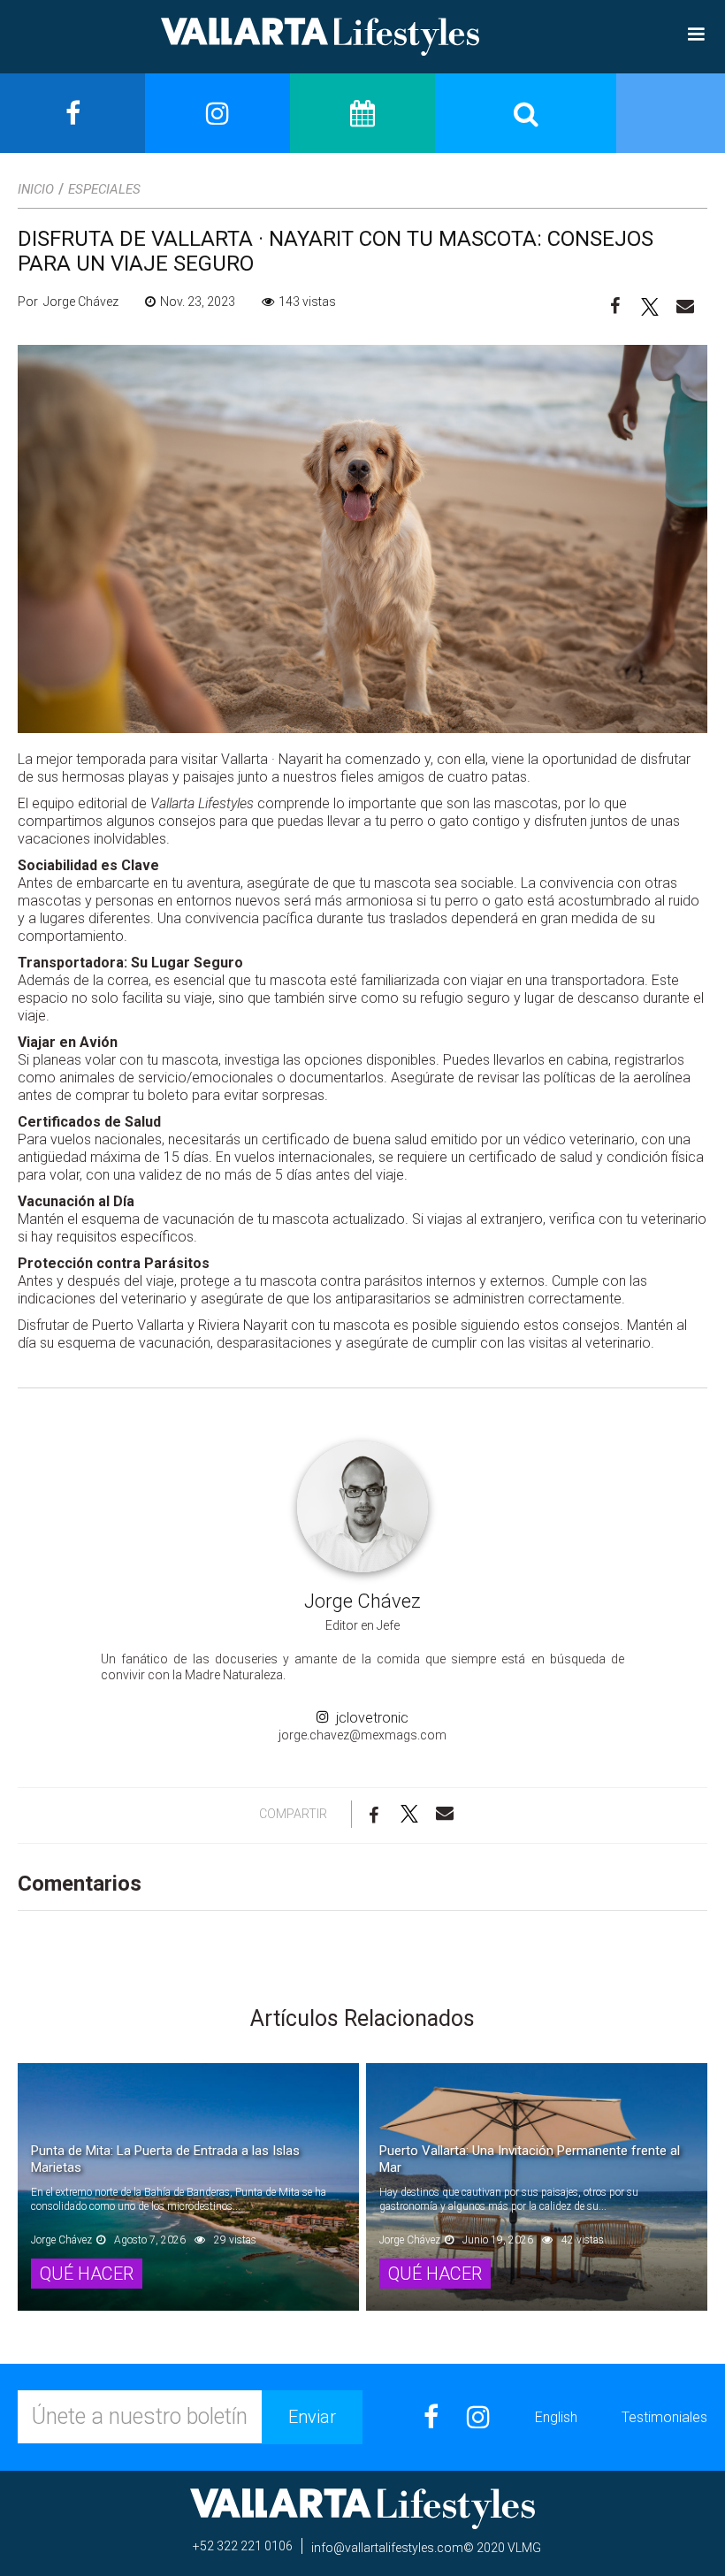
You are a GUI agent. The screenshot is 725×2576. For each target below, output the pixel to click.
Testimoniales (664, 2417)
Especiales (104, 189)
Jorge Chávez (362, 1601)
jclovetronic (369, 1718)
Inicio (36, 189)
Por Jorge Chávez (68, 302)
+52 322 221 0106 (243, 2546)
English (556, 2417)
